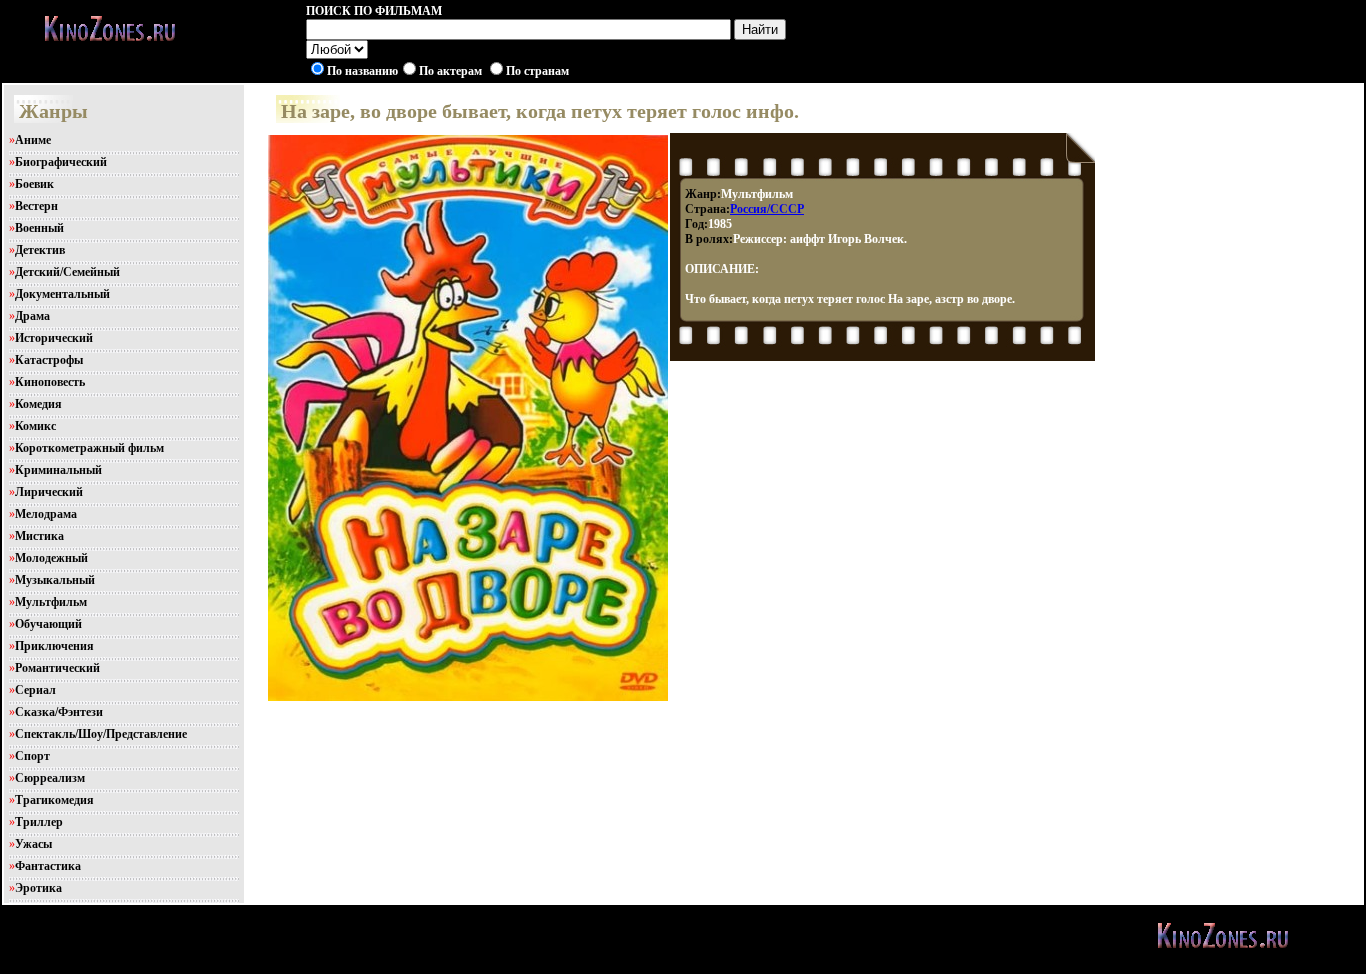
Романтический (57, 668)
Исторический (54, 338)
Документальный (62, 294)
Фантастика (48, 866)
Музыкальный (55, 580)
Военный (39, 228)
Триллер (39, 822)
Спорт (32, 756)
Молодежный (51, 558)
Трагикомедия (54, 800)
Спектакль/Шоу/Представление (101, 734)
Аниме (33, 140)
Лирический (49, 492)
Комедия (38, 404)
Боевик (34, 184)
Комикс (35, 426)
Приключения (54, 646)
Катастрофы (49, 360)
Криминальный (58, 470)
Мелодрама (46, 514)
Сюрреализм (50, 778)
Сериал (35, 690)
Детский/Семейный (67, 272)
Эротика (38, 888)
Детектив (40, 250)
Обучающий (48, 624)
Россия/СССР (767, 209)
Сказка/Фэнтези (59, 712)
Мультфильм (51, 602)
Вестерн (36, 206)
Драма (32, 316)
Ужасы (33, 844)
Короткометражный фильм (89, 448)
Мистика (39, 536)
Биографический (61, 162)
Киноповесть (50, 382)
